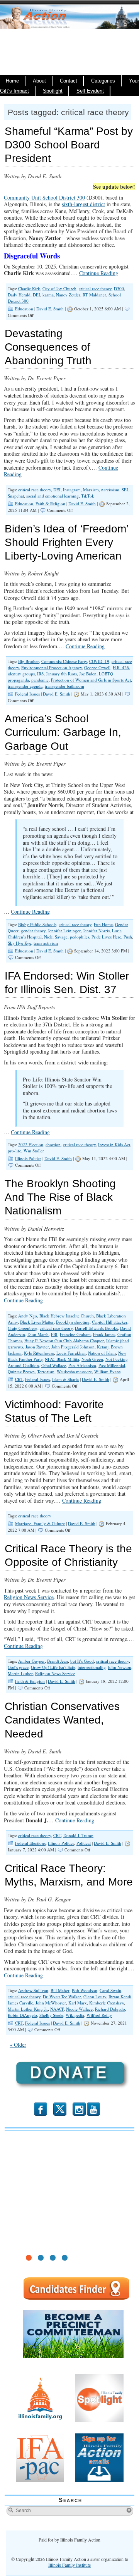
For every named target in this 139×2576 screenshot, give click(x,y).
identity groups (21, 674)
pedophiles (80, 937)
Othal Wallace (54, 1365)
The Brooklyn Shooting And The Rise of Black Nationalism (60, 1197)
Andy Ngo (28, 1316)
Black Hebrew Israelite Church (67, 1316)
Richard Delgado (110, 2009)
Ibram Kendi (120, 1997)
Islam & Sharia (65, 1379)
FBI (54, 1334)
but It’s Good (82, 1661)
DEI (36, 295)
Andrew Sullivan (33, 1990)
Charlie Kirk (29, 288)
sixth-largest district (83, 204)
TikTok (88, 496)
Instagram (72, 490)
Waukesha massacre (74, 1372)
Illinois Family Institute (69, 2565)
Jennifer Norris (96, 931)
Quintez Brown (21, 1372)
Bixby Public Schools (37, 924)
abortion (53, 1144)
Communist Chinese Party (64, 661)
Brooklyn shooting (73, 1322)
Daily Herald (19, 295)
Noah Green (92, 1359)
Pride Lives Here (106, 937)
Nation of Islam (102, 1353)
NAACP (57, 2009)
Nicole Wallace (79, 2009)
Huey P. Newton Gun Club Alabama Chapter (64, 1341)
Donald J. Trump (78, 1835)
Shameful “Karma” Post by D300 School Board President (69, 145)
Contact (69, 81)
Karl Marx (78, 2003)
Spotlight (53, 91)
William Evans (107, 1372)
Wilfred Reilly (99, 2015)
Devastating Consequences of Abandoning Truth (48, 347)
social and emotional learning (53, 496)
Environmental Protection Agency (52, 667)
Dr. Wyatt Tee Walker (62, 1997)
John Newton (120, 1667)
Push (128, 937)
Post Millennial (112, 1365)
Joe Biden (88, 674)
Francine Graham (75, 1334)
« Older (18, 2045)
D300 (119, 288)
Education (24, 309)
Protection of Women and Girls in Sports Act (91, 680)
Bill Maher (60, 1990)
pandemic (40, 680)
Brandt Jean (58, 1661)
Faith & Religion (50, 504)
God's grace (18, 1667)
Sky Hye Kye (19, 943)
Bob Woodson (85, 1990)
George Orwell (97, 667)
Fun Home (103, 924)
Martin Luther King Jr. (28, 2009)
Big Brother (29, 661)
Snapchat (16, 496)
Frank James (104, 1334)
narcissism (110, 490)
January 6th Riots (61, 674)
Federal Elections (30, 1843)
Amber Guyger (31, 1661)
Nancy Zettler (68, 295)
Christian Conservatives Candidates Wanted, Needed (62, 1720)
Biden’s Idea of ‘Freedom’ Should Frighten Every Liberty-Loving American (66, 542)
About (39, 81)
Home (12, 81)
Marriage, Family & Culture (40, 1523)
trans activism (46, 943)
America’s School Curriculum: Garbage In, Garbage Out (63, 732)
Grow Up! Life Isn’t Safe (53, 1667)
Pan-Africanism (82, 1365)
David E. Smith (50, 309)
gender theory (33, 931)
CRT (19, 1379)
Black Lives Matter (37, 1322)
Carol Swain (110, 1990)
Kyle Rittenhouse (39, 1353)
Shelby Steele (51, 2015)
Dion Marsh (38, 1334)
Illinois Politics (28, 1158)
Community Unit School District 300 (44, 197)
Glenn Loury (95, 1997)
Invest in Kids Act (114, 1144)
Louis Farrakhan (71, 1353)
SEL (125, 490)
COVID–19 (99, 661)
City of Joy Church (59, 288)
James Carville (20, 2003)
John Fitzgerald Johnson (73, 1347)
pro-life (14, 1151)
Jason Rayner (37, 1347)
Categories (103, 81)
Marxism (91, 490)
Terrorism (46, 1372)
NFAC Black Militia (62, 1359)
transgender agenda (25, 686)
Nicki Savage (56, 937)
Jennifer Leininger (64, 931)
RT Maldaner (94, 295)
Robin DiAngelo (22, 2015)
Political (84, 1843)
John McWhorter (51, 2003)
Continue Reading (99, 273)
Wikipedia (75, 2015)
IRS (40, 674)
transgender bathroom (64, 686)
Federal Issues (27, 694)
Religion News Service (29, 1597)
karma (48, 295)
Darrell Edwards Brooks (96, 1328)
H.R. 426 (121, 667)
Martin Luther (20, 1673)
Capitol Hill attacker (110, 1322)
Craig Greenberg (23, 1328)
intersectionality (92, 1667)
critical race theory (95, 288)
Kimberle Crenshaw (107, 2003)
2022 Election (31, 1144)
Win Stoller (34, 1151)
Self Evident (90, 91)
